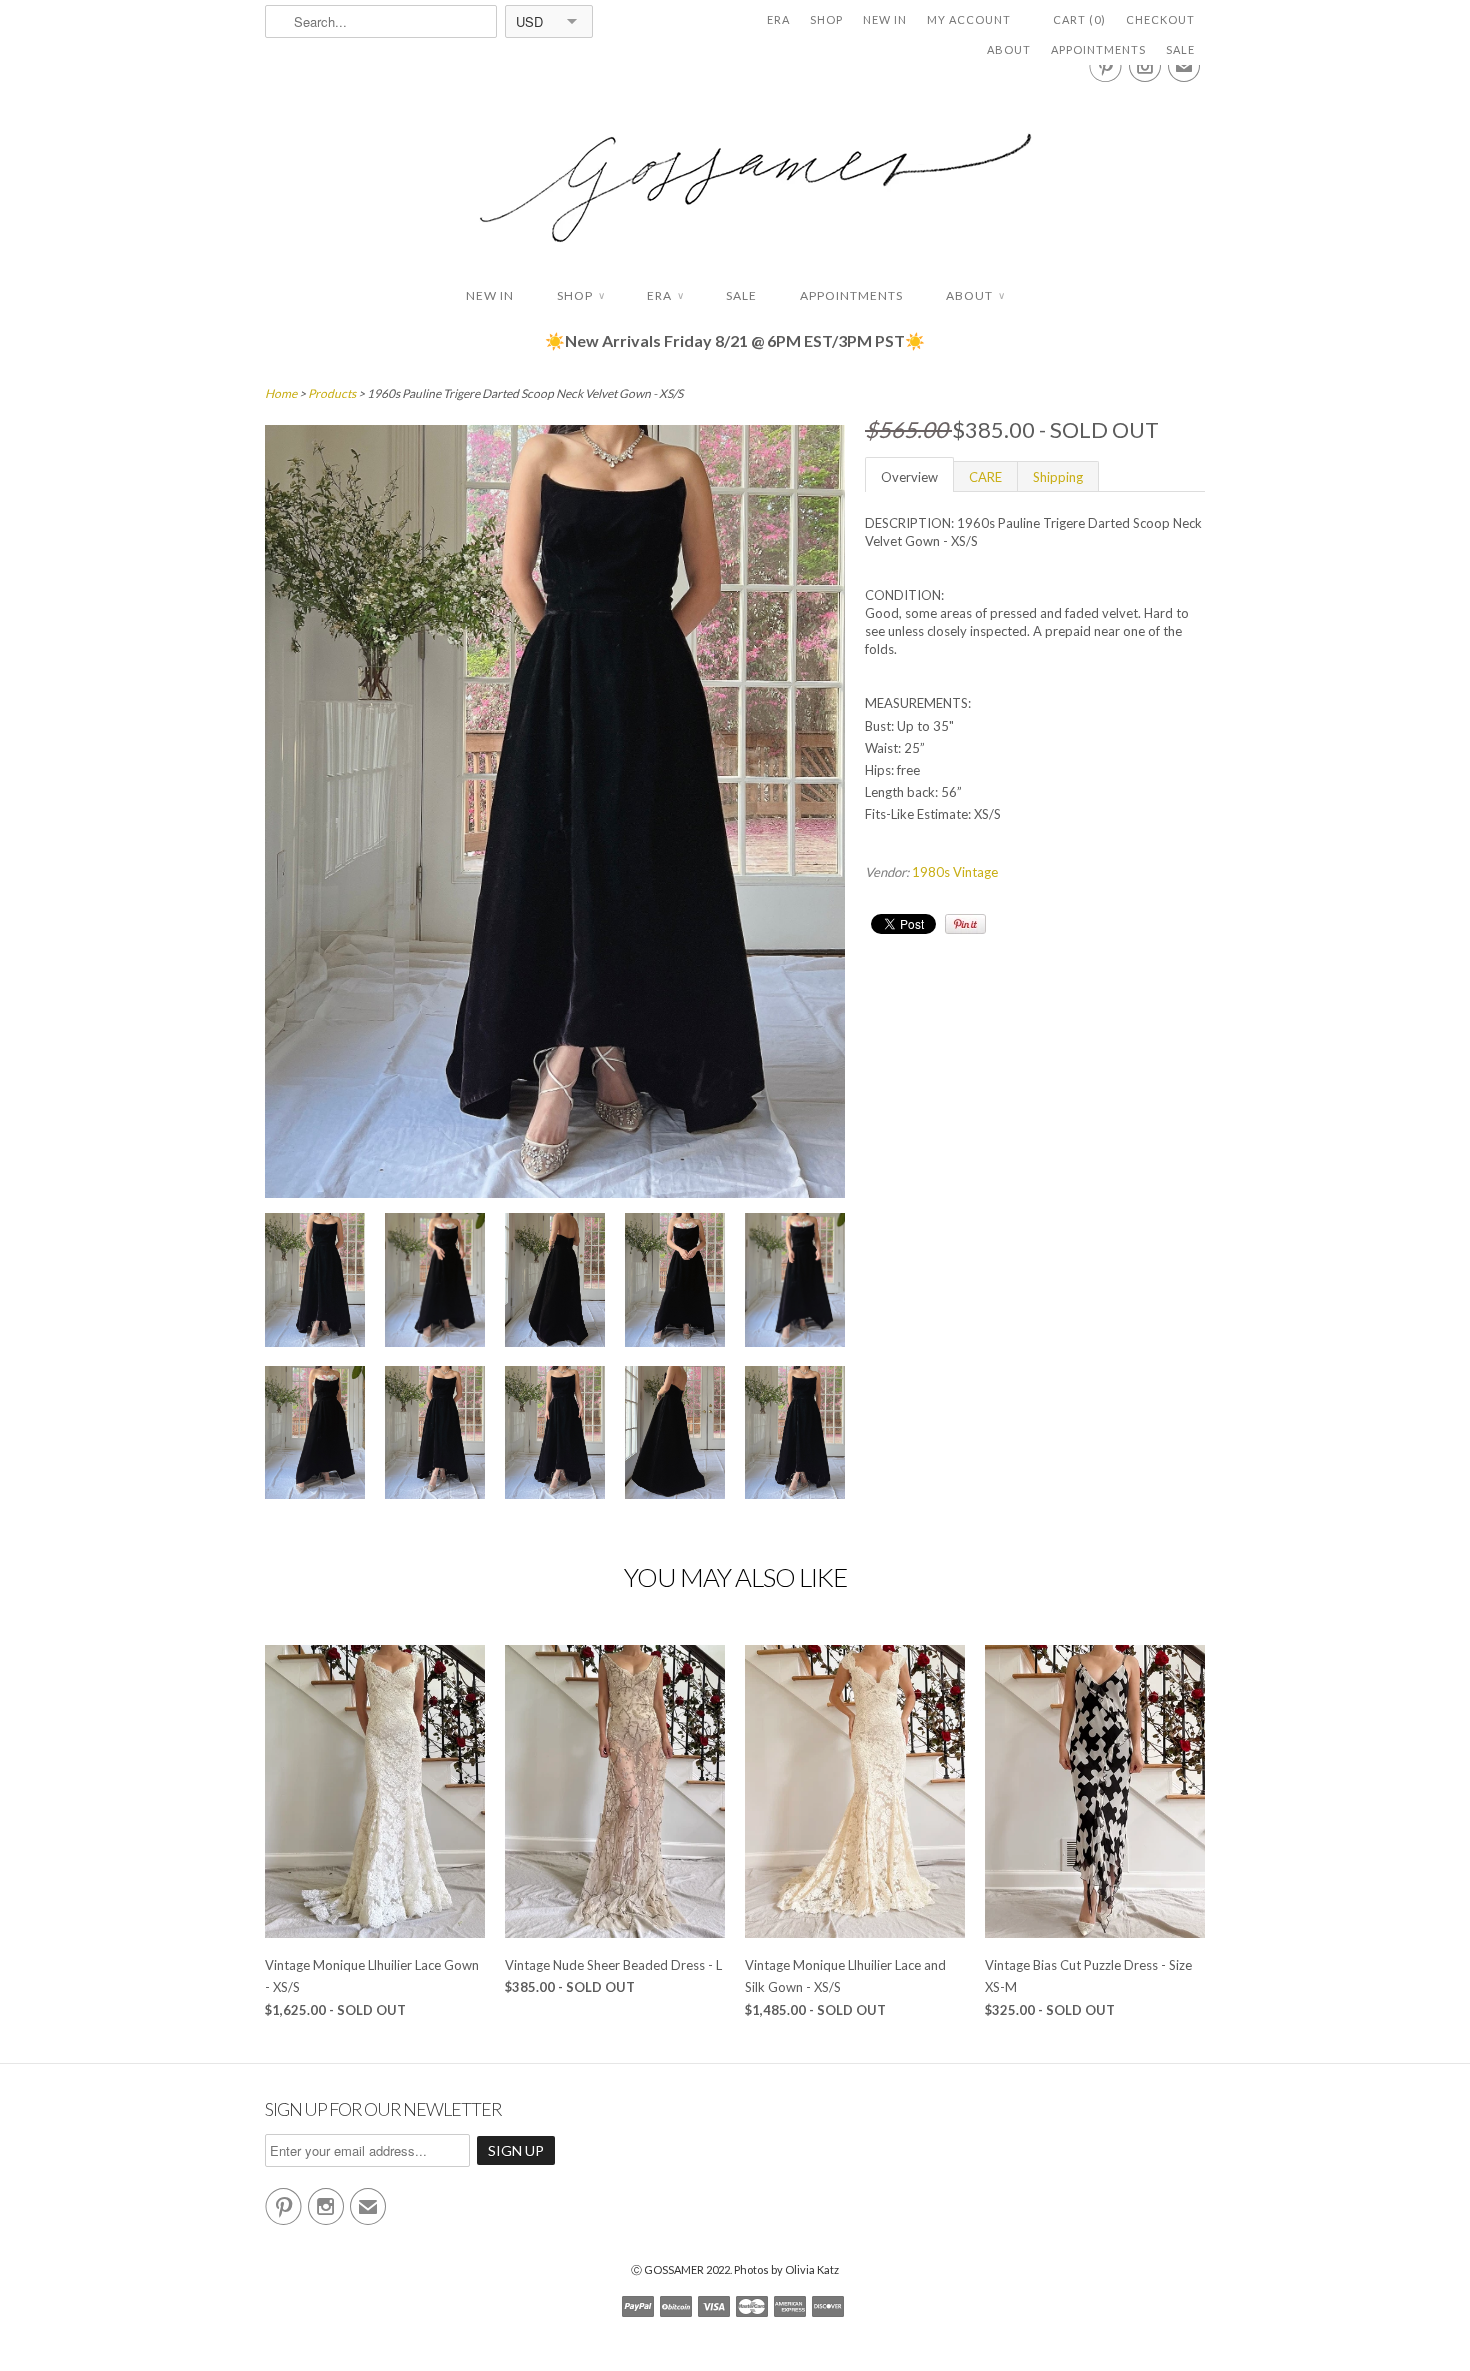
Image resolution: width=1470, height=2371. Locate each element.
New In (885, 19)
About (1009, 49)
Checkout (1160, 19)
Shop (826, 19)
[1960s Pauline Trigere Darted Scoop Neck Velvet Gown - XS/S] (315, 1282)
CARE (985, 477)
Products (332, 393)
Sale (1180, 49)
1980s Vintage (955, 872)
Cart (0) (1079, 19)
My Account (969, 19)
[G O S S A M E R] (735, 169)
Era (778, 19)
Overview (909, 477)
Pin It (965, 924)
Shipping (1058, 477)
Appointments (1098, 49)
